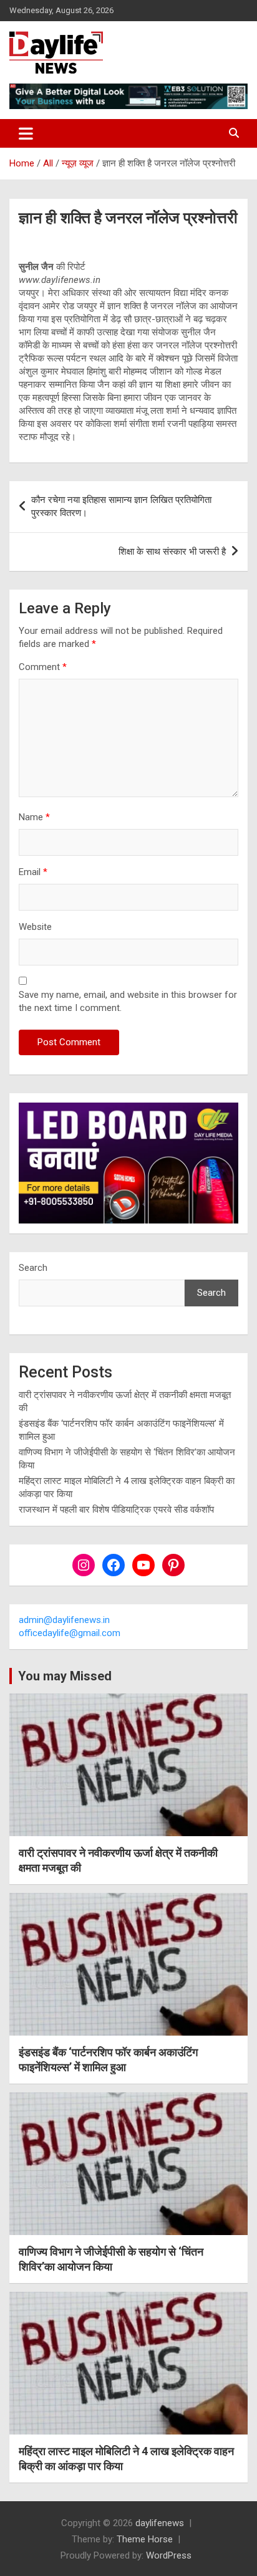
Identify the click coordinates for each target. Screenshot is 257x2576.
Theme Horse (145, 2539)
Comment (43, 667)
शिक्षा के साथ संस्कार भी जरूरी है (172, 552)
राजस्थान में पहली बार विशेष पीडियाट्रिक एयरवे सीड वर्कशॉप (116, 1510)
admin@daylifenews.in (64, 1620)
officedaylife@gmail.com (70, 1633)
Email (33, 872)
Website (35, 927)
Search (33, 1268)
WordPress (169, 2555)
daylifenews (160, 2523)
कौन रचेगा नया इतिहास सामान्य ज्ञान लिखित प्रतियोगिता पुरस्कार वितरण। (121, 506)
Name (34, 817)
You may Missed (65, 1676)
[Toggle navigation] (26, 133)
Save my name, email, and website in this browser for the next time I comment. (128, 1001)
